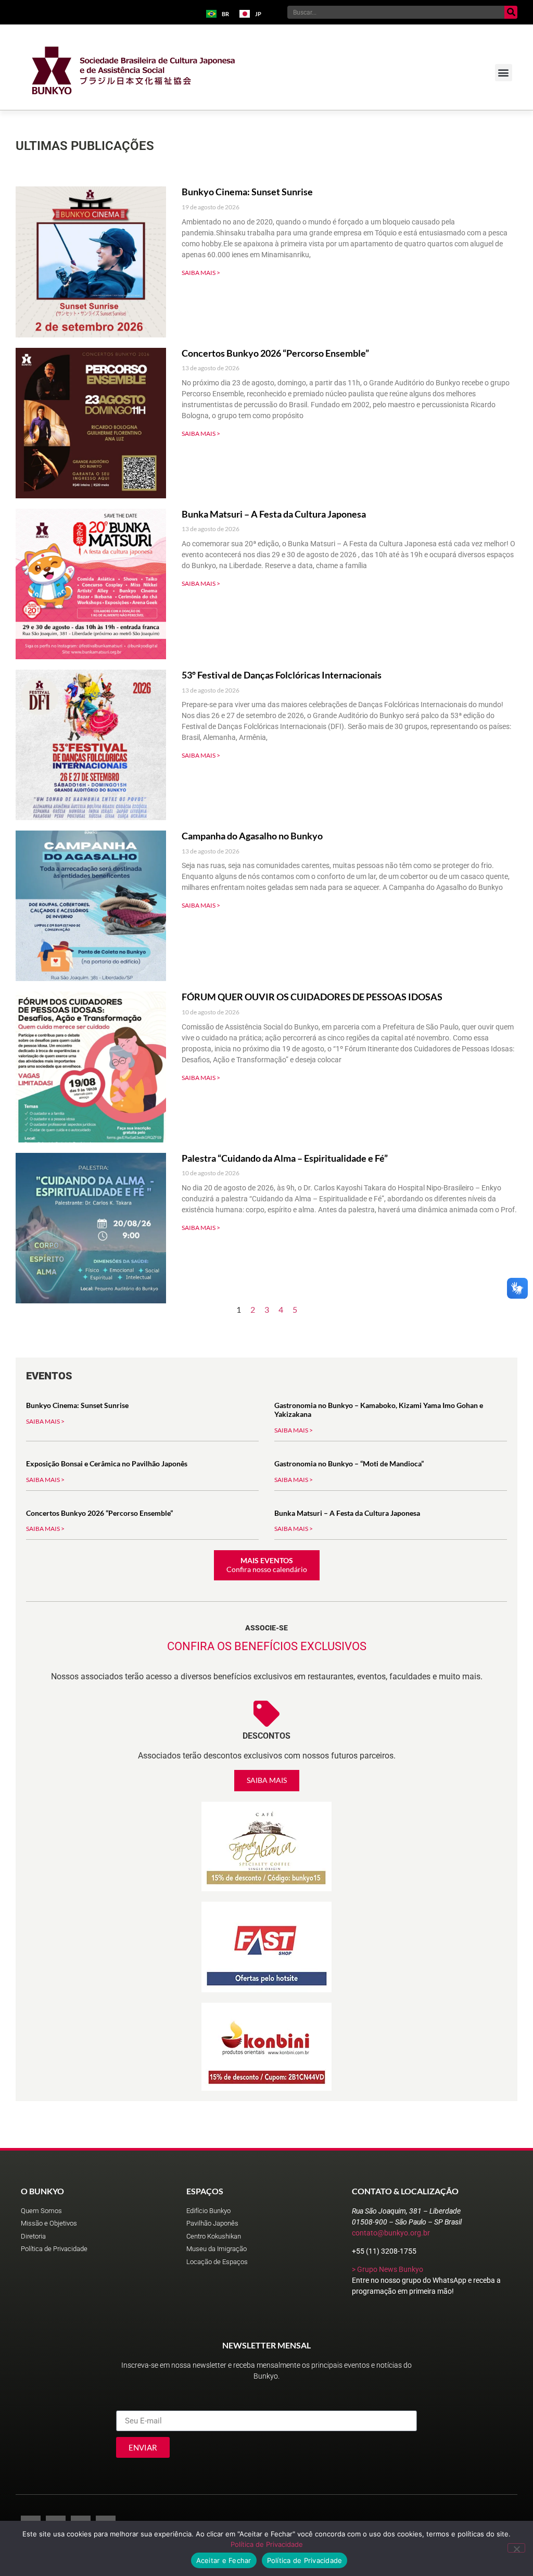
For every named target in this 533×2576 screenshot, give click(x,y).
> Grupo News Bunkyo (388, 2269)
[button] (504, 73)
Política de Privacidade (267, 2544)
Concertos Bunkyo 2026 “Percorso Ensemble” (275, 353)
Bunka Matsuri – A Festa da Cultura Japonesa (274, 514)
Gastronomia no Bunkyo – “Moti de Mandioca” (349, 1463)
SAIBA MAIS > (201, 273)
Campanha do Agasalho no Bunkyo (252, 836)
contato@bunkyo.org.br (391, 2233)
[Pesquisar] (511, 12)
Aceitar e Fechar (224, 2560)
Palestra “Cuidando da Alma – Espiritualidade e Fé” (285, 1158)
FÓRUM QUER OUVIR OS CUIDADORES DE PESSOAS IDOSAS (312, 997)
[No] (516, 2548)
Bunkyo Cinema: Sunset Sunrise (247, 192)
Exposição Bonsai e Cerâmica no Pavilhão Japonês (107, 1463)
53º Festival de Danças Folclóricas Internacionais (282, 675)
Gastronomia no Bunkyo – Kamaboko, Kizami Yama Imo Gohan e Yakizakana (379, 1410)
